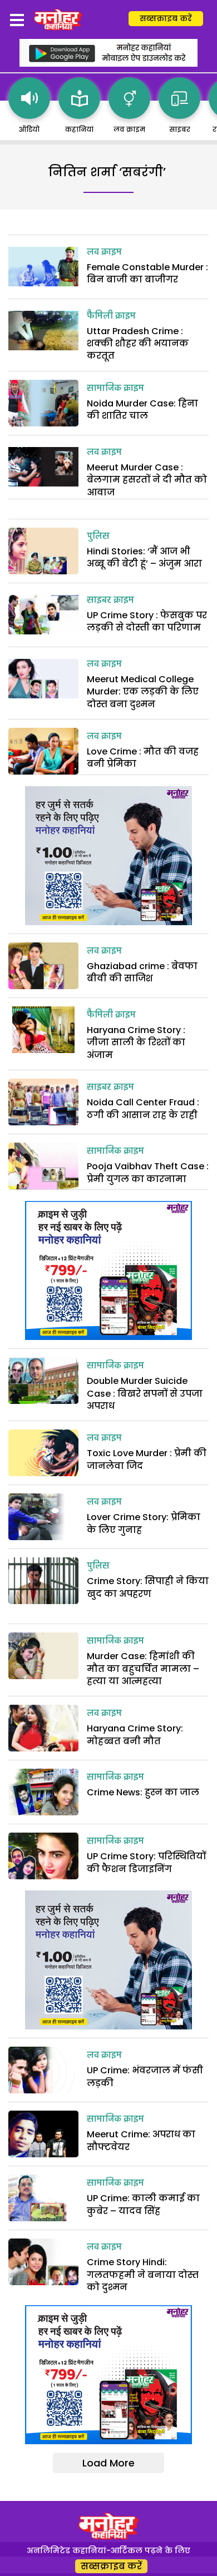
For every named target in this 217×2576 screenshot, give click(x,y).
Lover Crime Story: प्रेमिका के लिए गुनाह (144, 1523)
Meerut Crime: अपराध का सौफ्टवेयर (141, 2140)
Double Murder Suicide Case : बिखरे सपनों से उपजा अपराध (145, 1393)
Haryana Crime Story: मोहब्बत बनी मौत (135, 1734)
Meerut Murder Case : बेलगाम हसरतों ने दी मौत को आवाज (147, 480)
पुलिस (98, 537)
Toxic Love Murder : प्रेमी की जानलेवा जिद (147, 1459)
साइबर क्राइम (110, 600)
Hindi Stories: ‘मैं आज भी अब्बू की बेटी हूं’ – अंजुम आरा (144, 557)
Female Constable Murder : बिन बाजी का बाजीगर (147, 273)
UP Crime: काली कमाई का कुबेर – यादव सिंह (143, 2204)
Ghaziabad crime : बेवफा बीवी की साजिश (142, 972)
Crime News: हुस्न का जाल (143, 1792)
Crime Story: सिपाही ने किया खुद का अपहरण (148, 1587)
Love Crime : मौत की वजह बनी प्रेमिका (143, 758)
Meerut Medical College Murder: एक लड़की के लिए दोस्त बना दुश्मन (143, 692)
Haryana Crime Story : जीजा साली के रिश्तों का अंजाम (136, 1043)
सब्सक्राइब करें (166, 18)
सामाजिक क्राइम (115, 389)
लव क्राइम (104, 252)
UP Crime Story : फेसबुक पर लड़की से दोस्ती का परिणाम (147, 621)
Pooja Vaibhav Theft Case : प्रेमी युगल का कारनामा (148, 1172)
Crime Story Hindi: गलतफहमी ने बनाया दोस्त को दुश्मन (143, 2275)
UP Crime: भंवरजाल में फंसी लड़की (145, 2076)
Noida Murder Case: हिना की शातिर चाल (142, 410)
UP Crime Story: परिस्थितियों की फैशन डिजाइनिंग (146, 1862)
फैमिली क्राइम (111, 316)
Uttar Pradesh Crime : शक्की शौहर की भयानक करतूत (138, 344)
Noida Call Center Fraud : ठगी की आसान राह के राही (143, 1108)
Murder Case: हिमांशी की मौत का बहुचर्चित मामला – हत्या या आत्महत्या (143, 1669)
